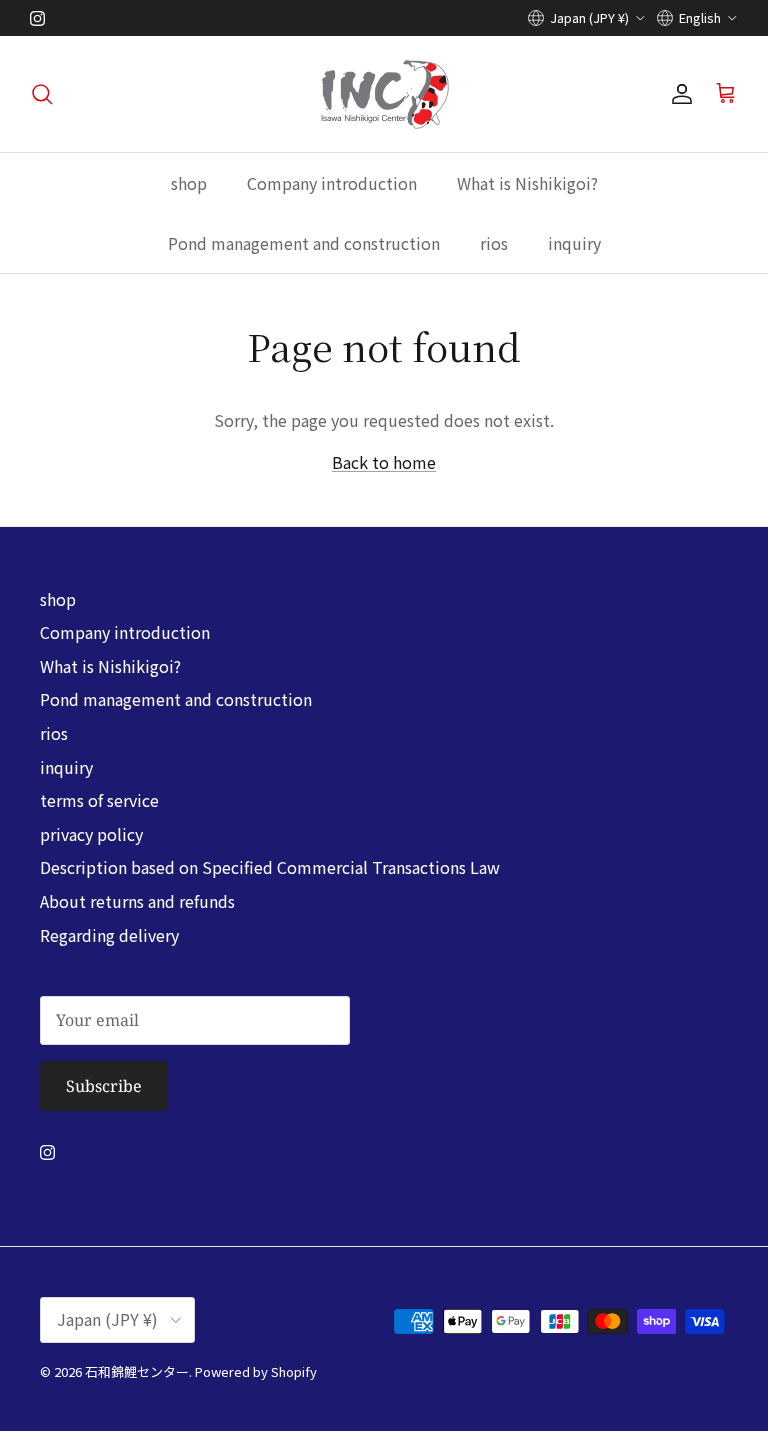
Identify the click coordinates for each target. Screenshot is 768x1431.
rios (494, 243)
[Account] (678, 94)
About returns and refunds (137, 901)
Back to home (384, 462)
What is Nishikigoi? (527, 183)
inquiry (574, 243)
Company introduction (332, 183)
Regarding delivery (109, 935)
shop (189, 183)
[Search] (42, 94)
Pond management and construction (304, 243)
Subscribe (104, 1086)
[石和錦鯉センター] (384, 94)
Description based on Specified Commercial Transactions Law (270, 867)
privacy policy (91, 834)
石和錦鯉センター (137, 1371)
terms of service (99, 800)
